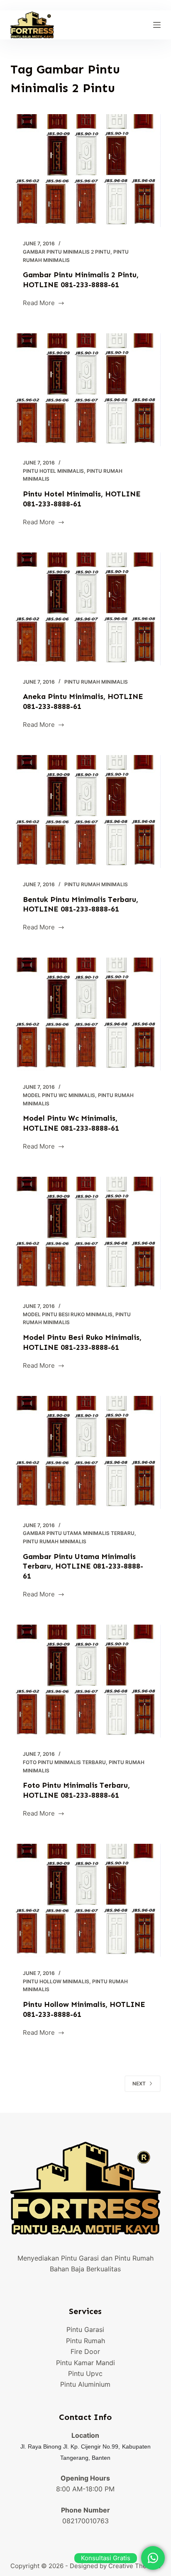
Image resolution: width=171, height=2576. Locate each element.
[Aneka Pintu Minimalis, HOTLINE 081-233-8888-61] (86, 609)
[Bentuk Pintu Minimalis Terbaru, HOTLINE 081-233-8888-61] (86, 811)
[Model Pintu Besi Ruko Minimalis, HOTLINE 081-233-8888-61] (86, 1233)
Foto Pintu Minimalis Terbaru (64, 1762)
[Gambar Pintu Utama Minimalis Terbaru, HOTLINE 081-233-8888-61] (86, 1452)
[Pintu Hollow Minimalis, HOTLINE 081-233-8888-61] (86, 1900)
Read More (39, 304)
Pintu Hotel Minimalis (53, 471)
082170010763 (85, 2521)
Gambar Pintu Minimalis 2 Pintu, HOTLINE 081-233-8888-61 (81, 280)
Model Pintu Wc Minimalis (59, 1095)
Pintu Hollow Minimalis (56, 1981)
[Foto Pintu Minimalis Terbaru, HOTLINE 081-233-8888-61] (86, 1681)
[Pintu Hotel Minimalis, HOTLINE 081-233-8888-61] (86, 390)
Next (139, 2084)
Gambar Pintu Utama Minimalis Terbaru (79, 1533)
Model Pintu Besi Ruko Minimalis (68, 1314)
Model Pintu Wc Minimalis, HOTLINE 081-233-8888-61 (71, 1123)
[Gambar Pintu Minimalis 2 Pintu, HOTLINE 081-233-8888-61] (86, 171)
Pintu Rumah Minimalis (96, 682)
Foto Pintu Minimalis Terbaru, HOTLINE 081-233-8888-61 (76, 1790)
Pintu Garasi (85, 2329)
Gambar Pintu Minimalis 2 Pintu (67, 252)
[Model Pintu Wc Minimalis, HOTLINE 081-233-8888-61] (86, 1014)
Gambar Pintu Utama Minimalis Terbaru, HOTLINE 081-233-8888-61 (83, 1566)
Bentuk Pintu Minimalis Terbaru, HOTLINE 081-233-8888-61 (81, 904)
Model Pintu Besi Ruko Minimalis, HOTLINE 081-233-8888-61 (82, 1342)
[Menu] (157, 25)
